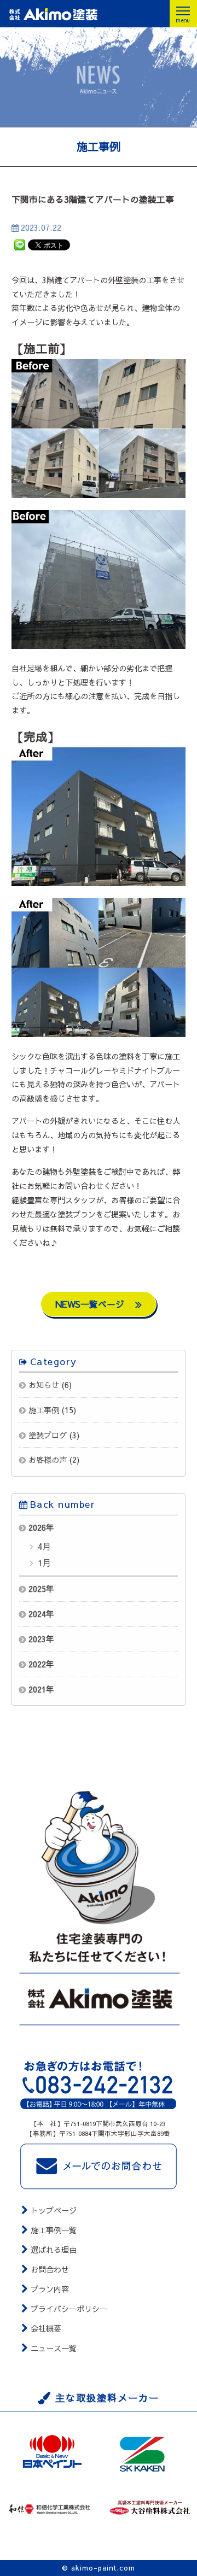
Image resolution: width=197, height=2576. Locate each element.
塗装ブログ (48, 1435)
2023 (37, 1639)
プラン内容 (50, 2289)
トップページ (54, 2210)
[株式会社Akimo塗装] (73, 14)
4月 (43, 1546)
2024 (37, 1614)
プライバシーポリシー (69, 2309)
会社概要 (46, 2328)
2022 (37, 1664)
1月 (43, 1562)
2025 (37, 1589)
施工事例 (44, 1410)
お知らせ (44, 1385)
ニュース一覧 (54, 2348)
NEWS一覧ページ (91, 1304)
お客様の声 (48, 1460)
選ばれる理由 (54, 2250)
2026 (37, 1527)
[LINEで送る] (20, 244)
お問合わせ (50, 2269)
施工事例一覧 (54, 2230)
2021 (37, 1689)
